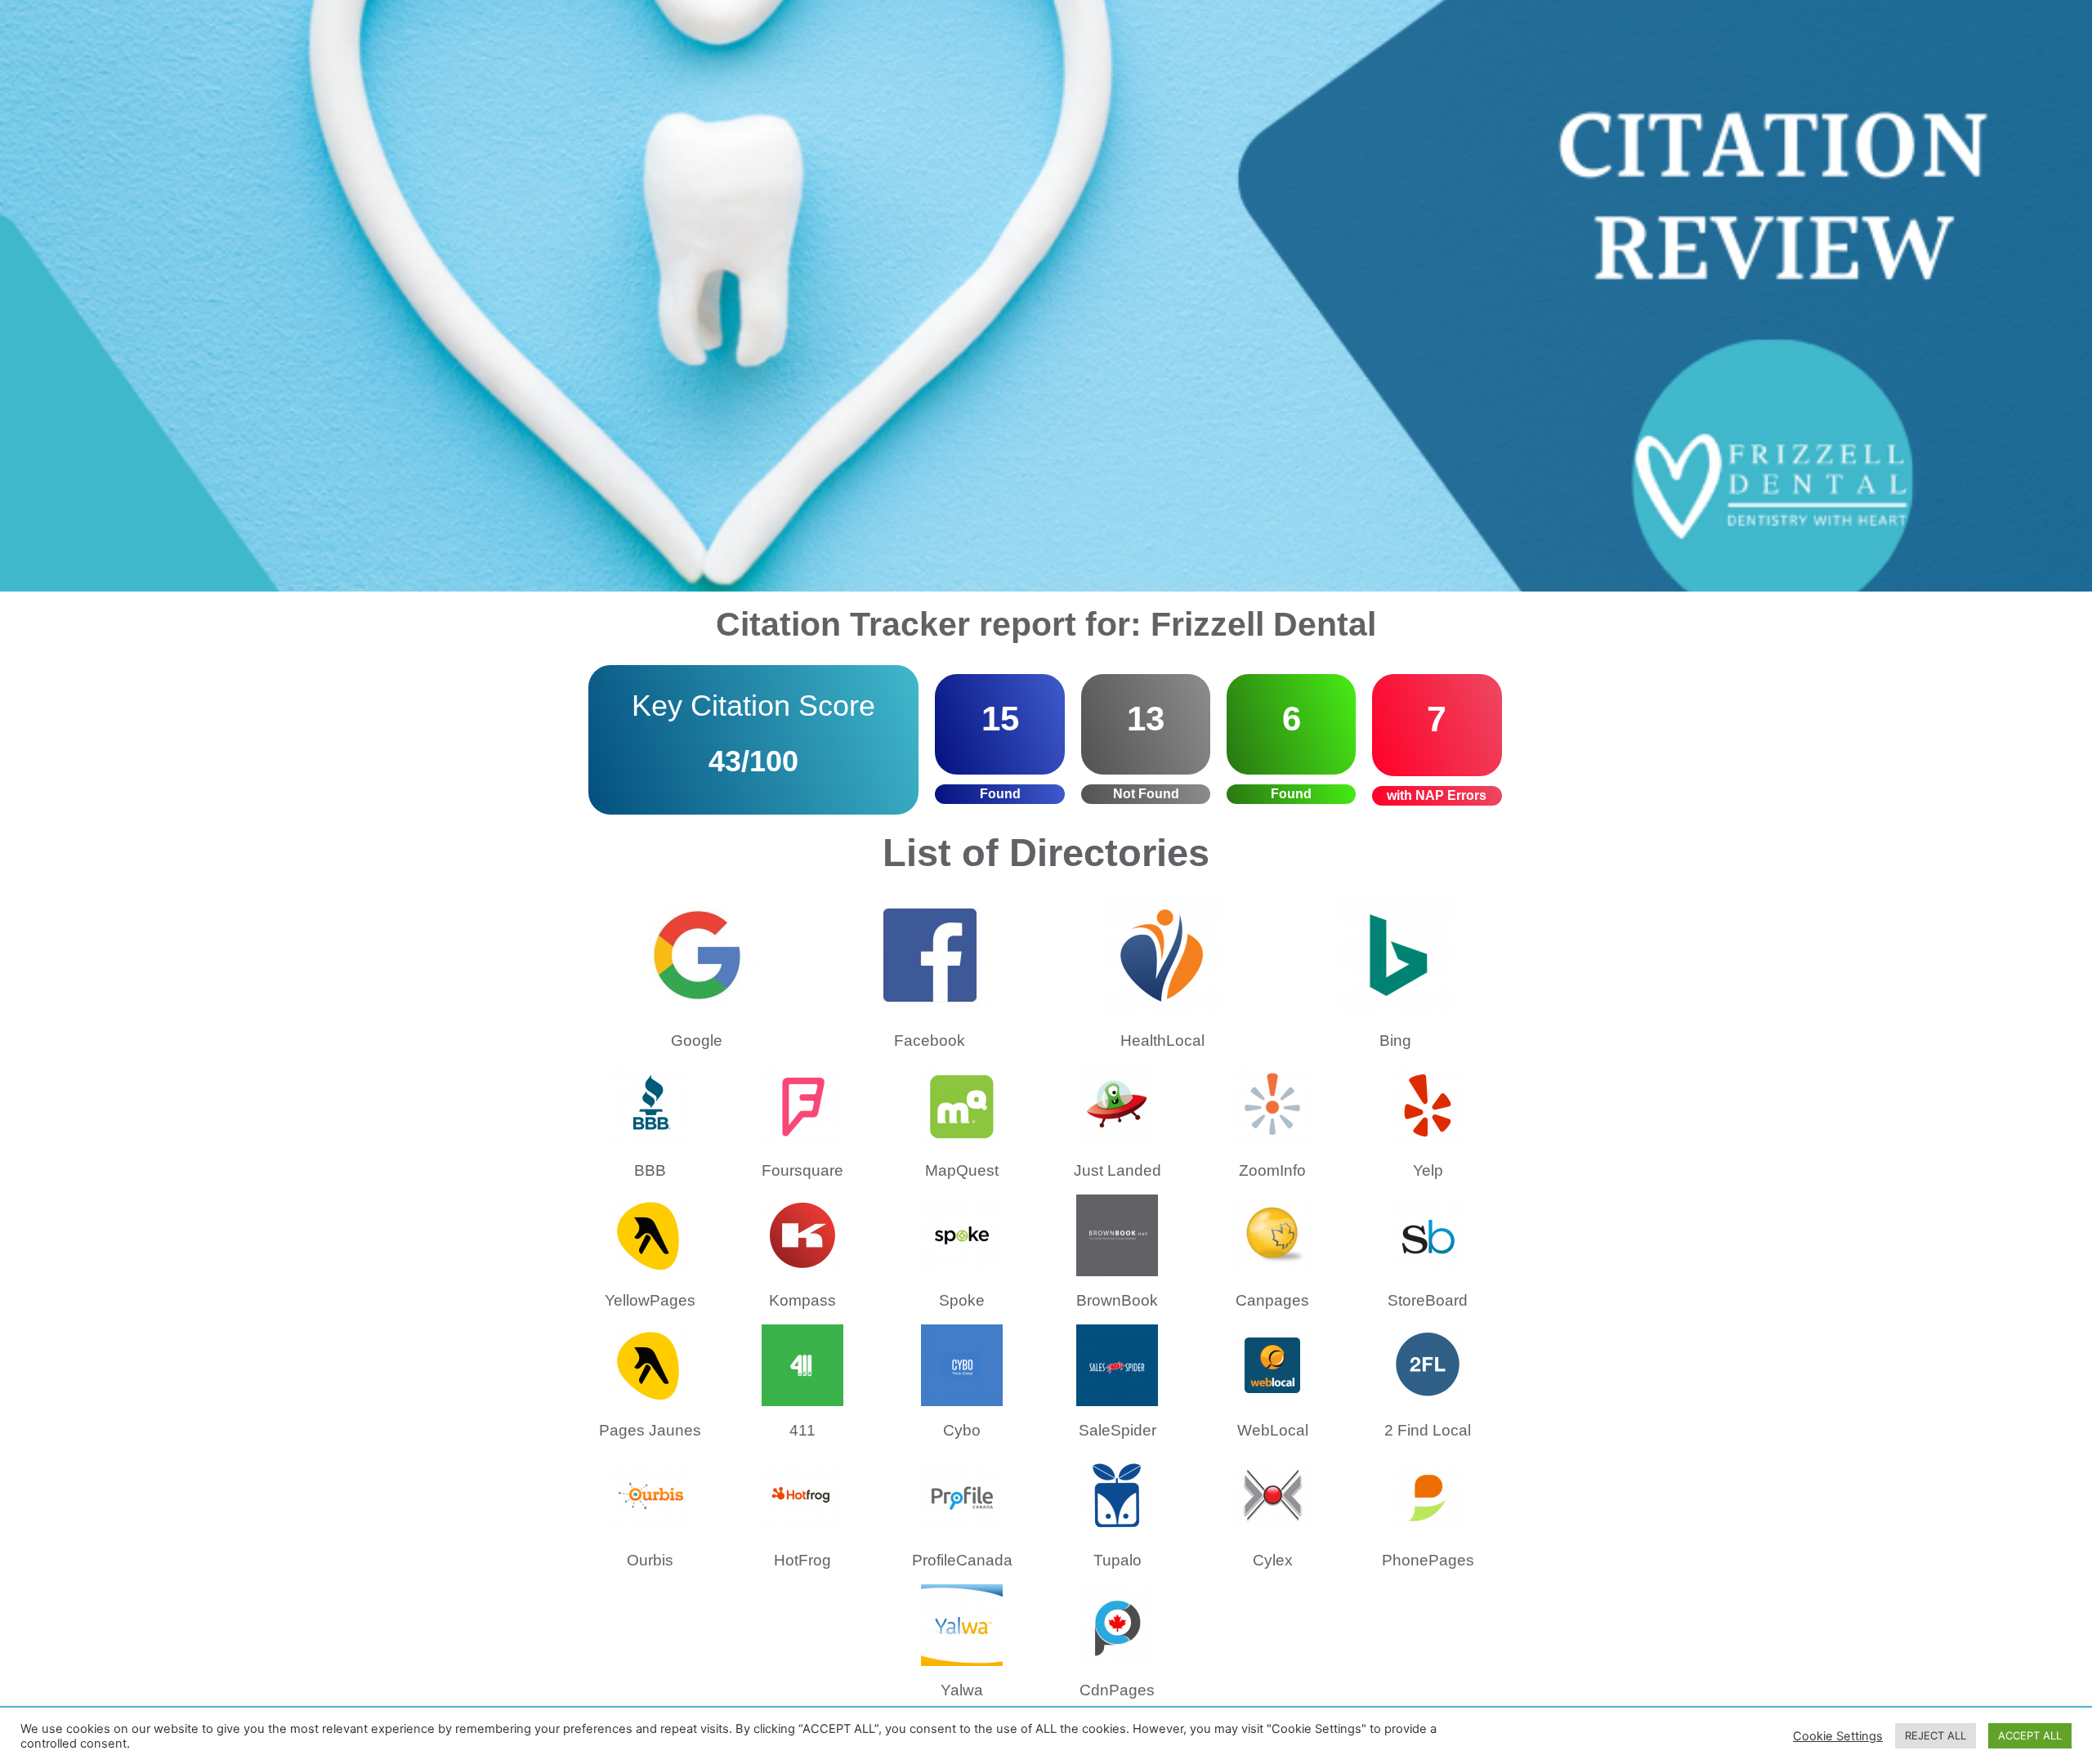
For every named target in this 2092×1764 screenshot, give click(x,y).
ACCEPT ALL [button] (2030, 1735)
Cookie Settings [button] (1838, 1736)
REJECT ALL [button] (1936, 1735)
